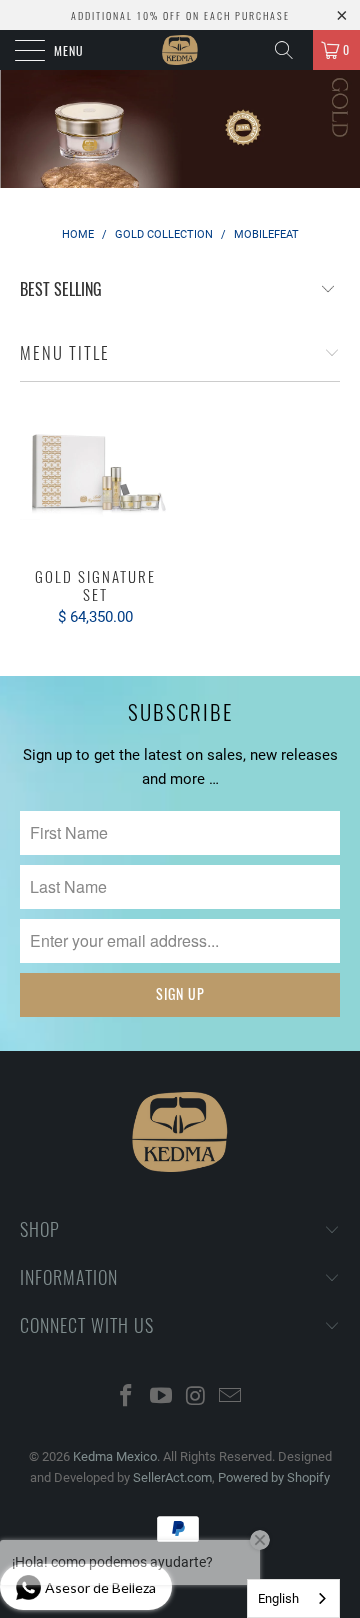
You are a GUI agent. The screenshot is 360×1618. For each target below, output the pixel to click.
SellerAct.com (172, 1477)
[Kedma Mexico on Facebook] (127, 1397)
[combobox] (293, 1598)
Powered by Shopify (274, 1477)
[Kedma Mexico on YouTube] (162, 1397)
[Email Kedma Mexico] (231, 1397)
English (278, 1598)
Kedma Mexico (115, 1456)
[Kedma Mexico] (180, 50)
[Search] (291, 50)
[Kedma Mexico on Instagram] (197, 1397)
